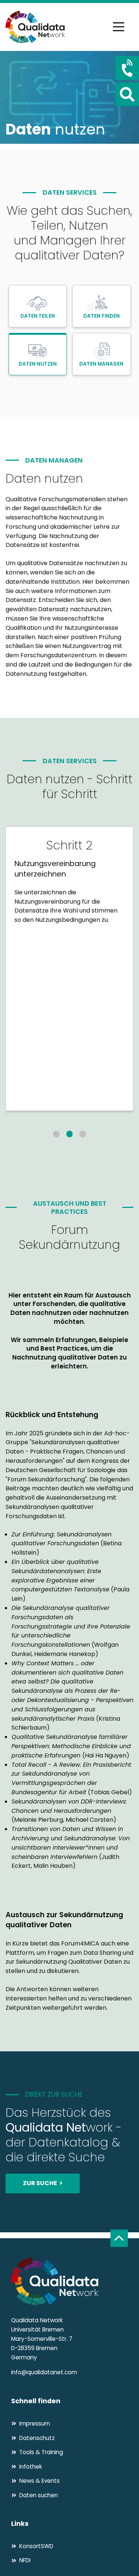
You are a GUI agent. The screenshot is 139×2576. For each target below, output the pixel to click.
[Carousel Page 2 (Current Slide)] (70, 1134)
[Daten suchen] (127, 94)
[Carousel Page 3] (83, 1134)
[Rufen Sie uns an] (127, 68)
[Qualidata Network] (35, 27)
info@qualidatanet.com (44, 2372)
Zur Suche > (43, 2183)
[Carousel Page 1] (56, 1134)
